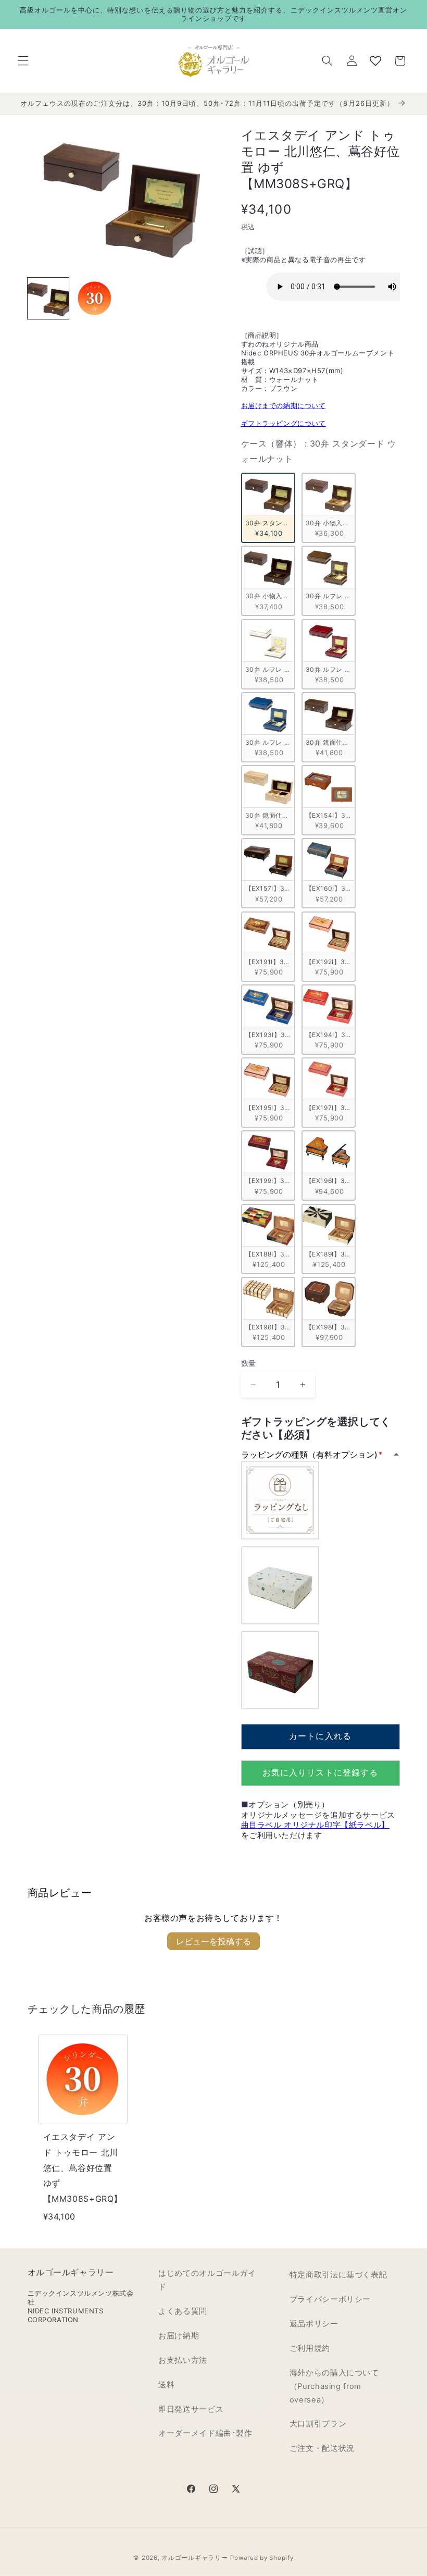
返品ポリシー (314, 2324)
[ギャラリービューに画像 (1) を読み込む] (48, 298)
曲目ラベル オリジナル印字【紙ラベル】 (315, 1825)
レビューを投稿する (213, 1941)
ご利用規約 (310, 2348)
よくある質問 (183, 2311)
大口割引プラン (318, 2424)
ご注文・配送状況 (322, 2448)
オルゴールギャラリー (194, 2558)
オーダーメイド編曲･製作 (205, 2433)
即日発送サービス (191, 2409)
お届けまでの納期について (284, 405)
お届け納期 (179, 2336)
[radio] (268, 508)
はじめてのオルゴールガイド (207, 2280)
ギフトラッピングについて (284, 423)
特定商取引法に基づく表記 (338, 2275)
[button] (23, 61)
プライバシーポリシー (330, 2299)
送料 (166, 2385)
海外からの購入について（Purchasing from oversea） (334, 2386)
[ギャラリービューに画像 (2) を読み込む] (95, 298)
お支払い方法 (183, 2360)
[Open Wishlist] (375, 61)
